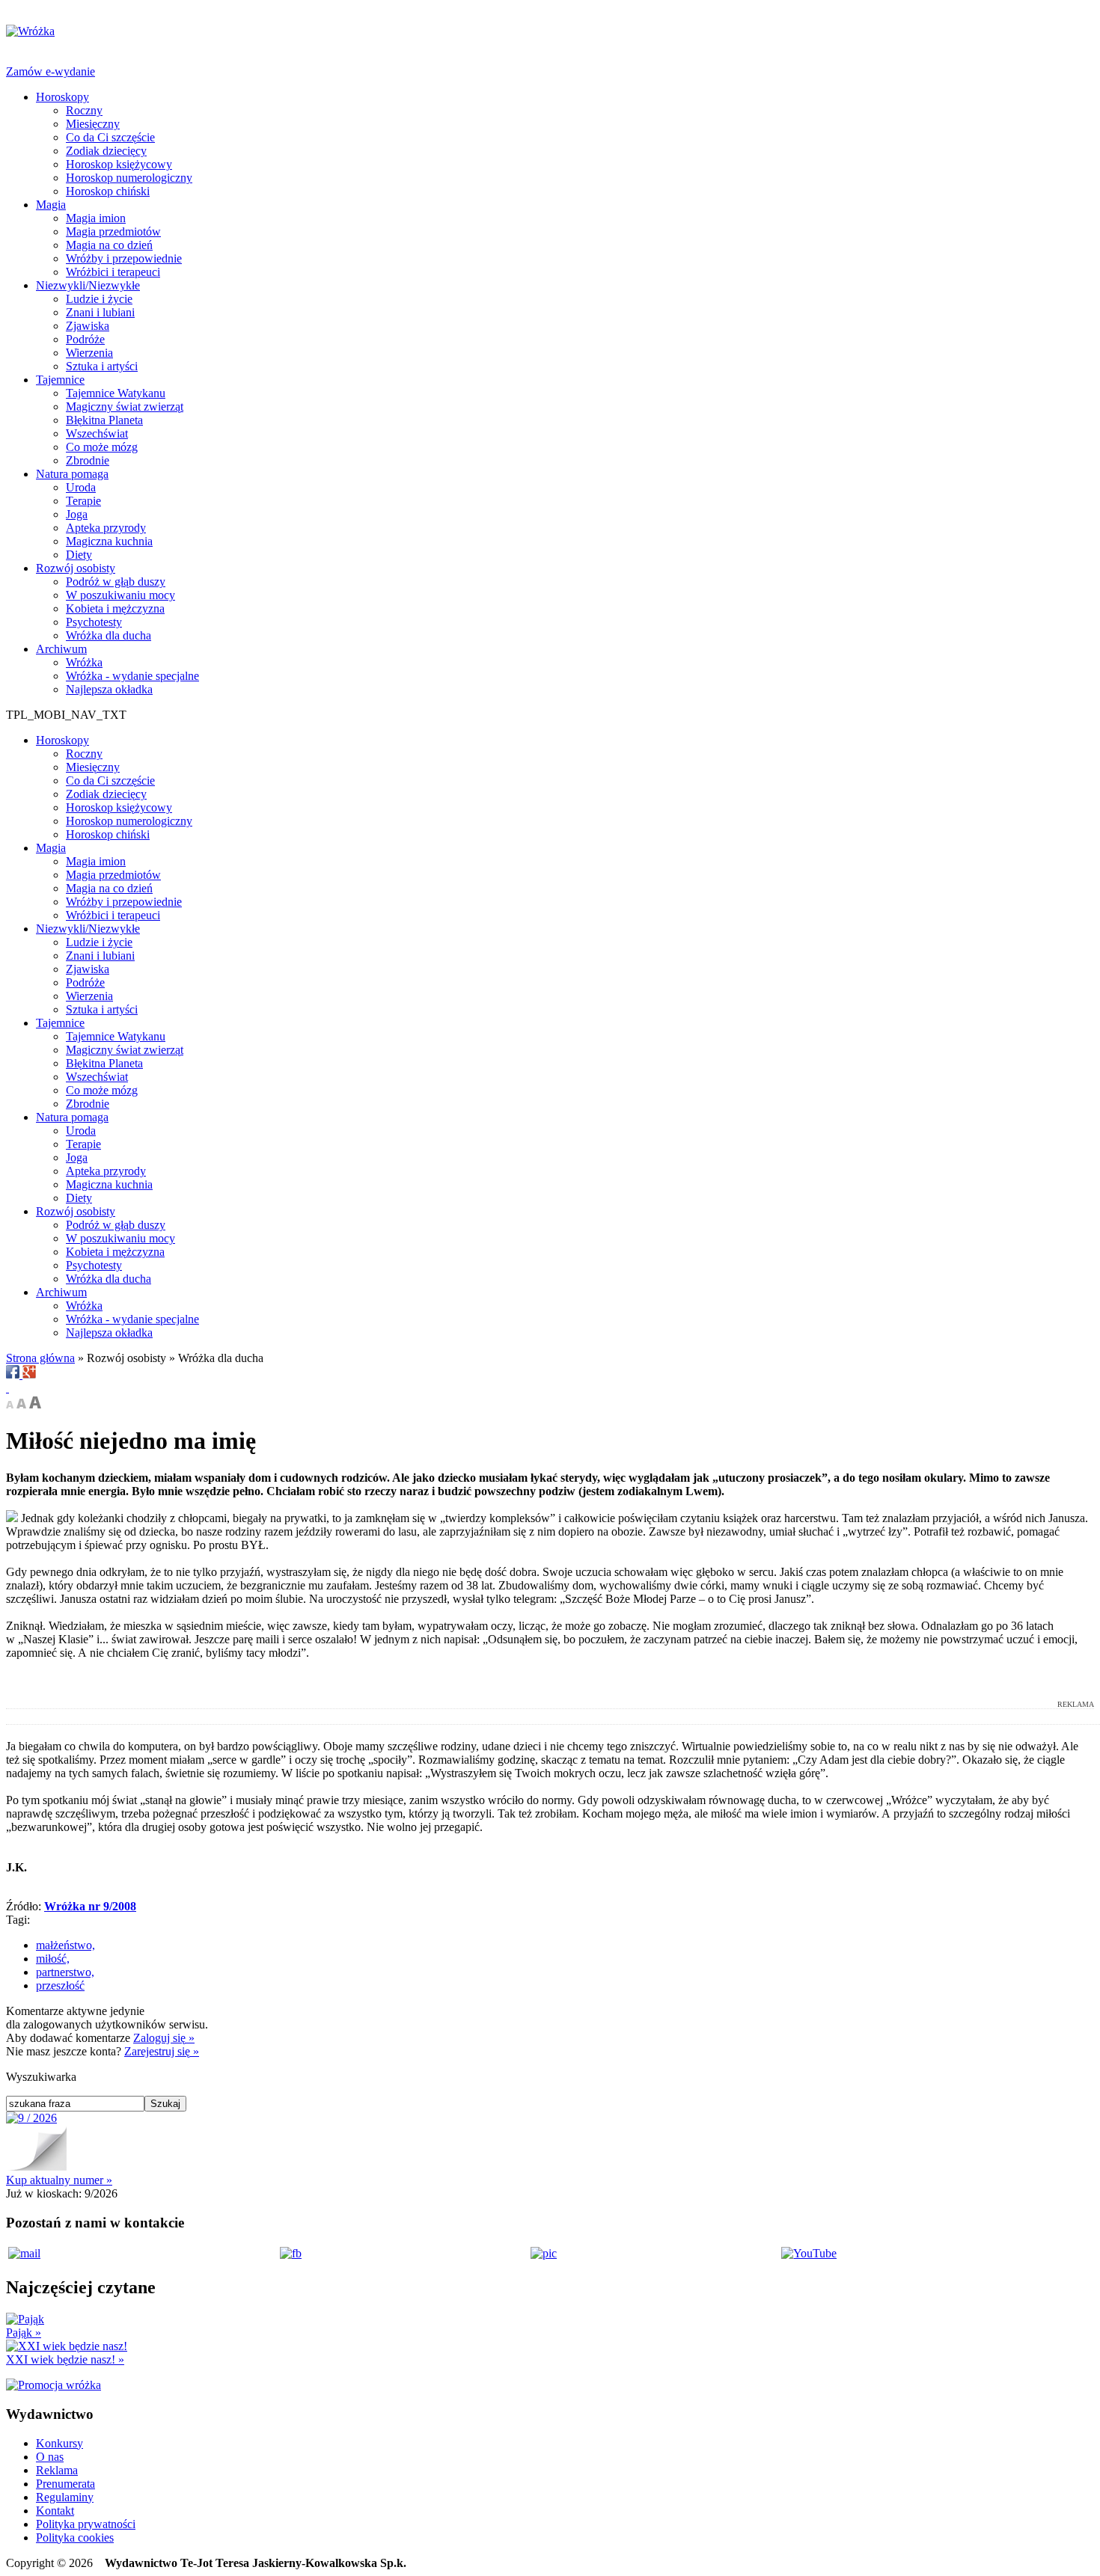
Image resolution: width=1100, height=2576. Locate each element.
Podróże (85, 339)
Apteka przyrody (106, 528)
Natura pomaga (72, 474)
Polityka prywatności (86, 2524)
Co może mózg (102, 447)
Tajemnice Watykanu (116, 393)
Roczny (84, 110)
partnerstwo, (65, 1972)
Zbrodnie (88, 460)
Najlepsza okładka (109, 689)
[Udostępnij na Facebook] (14, 1374)
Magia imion (96, 218)
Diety (79, 555)
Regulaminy (65, 2497)
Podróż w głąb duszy (116, 582)
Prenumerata (65, 2484)
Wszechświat (97, 433)
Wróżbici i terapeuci (113, 272)
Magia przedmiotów (113, 231)
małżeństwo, (65, 1945)
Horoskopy (62, 97)
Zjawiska (88, 326)
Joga (77, 514)
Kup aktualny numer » (59, 2180)
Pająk (24, 2333)
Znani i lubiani (100, 312)
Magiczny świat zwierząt (125, 407)
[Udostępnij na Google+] (29, 1374)
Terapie (83, 501)
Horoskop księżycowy (119, 164)
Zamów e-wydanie (51, 71)
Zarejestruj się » (162, 2051)
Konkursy (59, 2443)
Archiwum (61, 649)
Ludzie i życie (99, 299)
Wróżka (84, 662)
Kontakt (55, 2511)
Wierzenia (89, 353)
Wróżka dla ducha (109, 635)
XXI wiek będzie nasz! (65, 2359)
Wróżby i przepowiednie (124, 258)
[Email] (7, 1388)
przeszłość (60, 1985)
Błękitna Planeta (104, 420)
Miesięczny (93, 124)
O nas (50, 2457)
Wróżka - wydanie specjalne (132, 676)
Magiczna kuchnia (109, 541)
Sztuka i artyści (102, 366)
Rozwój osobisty (76, 568)
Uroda (81, 487)
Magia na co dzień (109, 245)
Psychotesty (94, 622)
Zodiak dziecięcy (106, 151)
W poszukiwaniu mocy (120, 595)
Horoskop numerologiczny (129, 178)
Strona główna (40, 1358)
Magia (51, 205)
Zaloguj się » (164, 2038)
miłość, (53, 1959)
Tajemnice (60, 380)
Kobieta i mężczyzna (115, 608)
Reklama (57, 2470)
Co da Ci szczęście (110, 137)
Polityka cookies (75, 2537)
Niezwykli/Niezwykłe (88, 285)
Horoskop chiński (108, 191)
